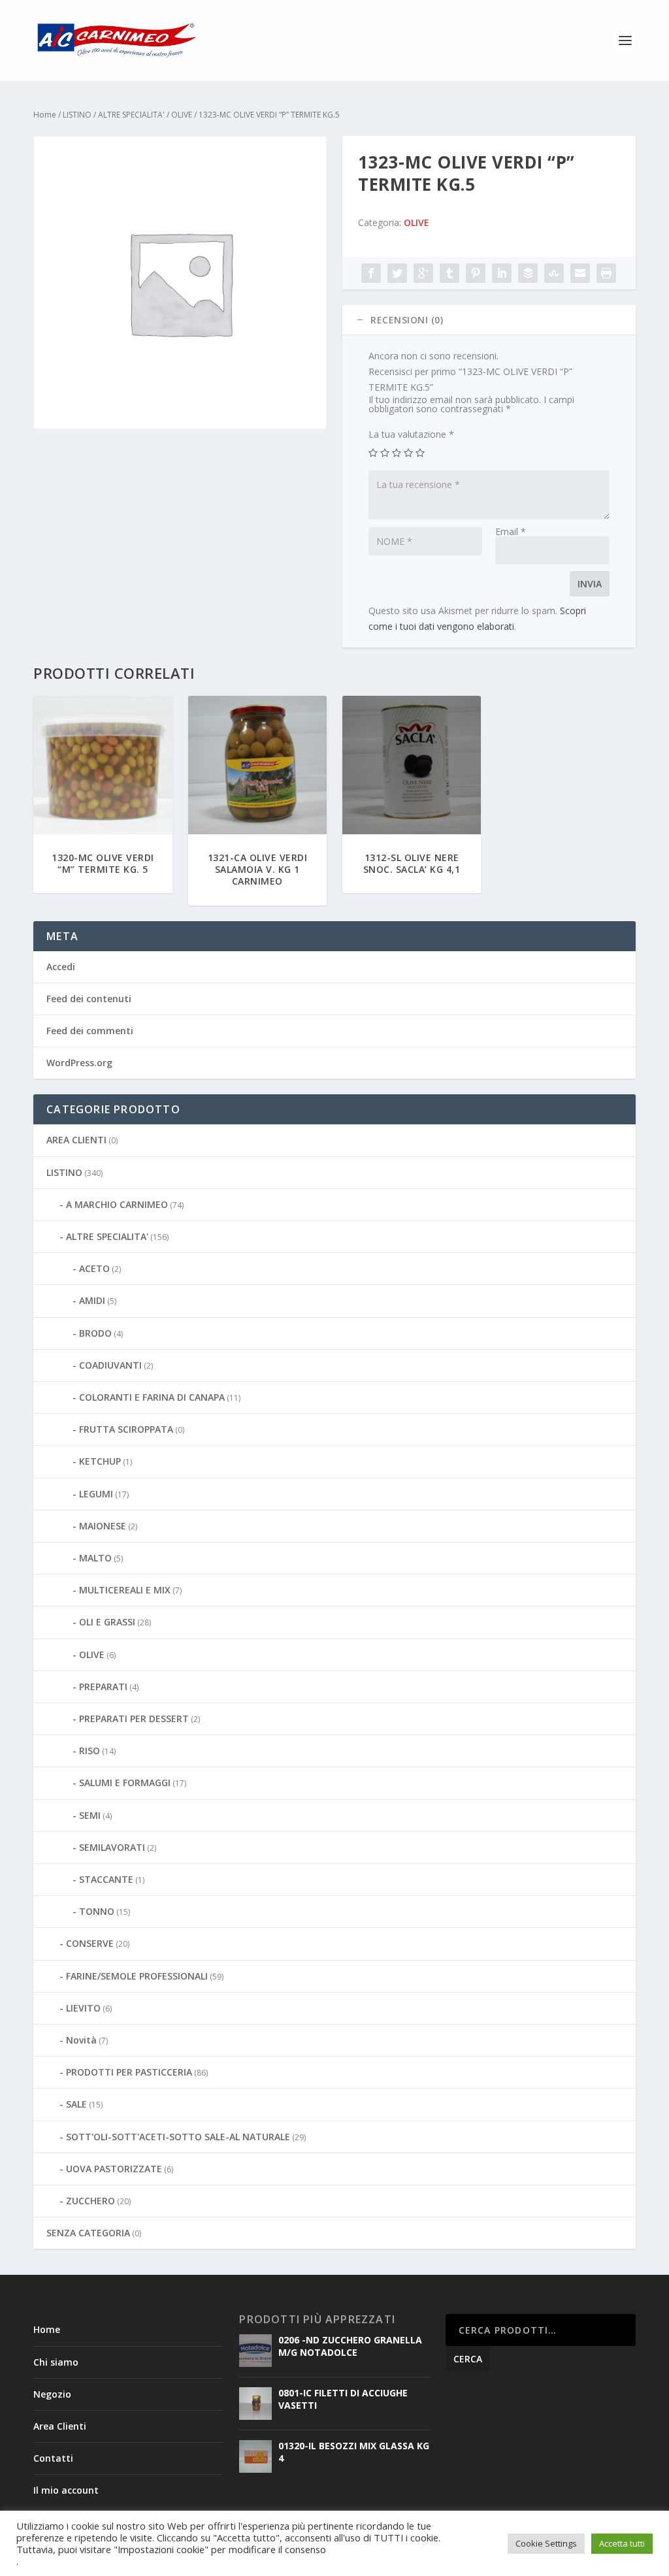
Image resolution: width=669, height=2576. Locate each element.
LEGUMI (96, 1494)
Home (45, 115)
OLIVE (182, 115)
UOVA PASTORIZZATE (114, 2169)
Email (511, 531)
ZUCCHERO (90, 2201)
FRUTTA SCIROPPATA (126, 1429)
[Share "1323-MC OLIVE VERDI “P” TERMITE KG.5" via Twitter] (397, 273)
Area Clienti (60, 2426)
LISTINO (77, 115)
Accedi (61, 967)
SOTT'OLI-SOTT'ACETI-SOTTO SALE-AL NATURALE (178, 2137)
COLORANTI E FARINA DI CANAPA (152, 1397)
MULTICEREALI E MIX (125, 1590)
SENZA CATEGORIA (88, 2233)
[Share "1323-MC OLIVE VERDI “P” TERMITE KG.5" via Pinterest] (476, 273)
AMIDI (92, 1300)
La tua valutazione (411, 434)
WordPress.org (79, 1063)
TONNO (97, 1911)
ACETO (94, 1268)
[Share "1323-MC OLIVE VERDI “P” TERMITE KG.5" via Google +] (423, 273)
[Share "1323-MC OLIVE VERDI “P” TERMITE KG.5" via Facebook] (371, 273)
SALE (76, 2104)
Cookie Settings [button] (546, 2543)
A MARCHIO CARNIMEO (117, 1204)
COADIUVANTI (110, 1365)
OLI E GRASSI (107, 1622)
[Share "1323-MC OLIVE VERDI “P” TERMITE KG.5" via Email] (580, 273)
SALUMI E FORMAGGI (125, 1783)
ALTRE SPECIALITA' (131, 115)
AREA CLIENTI (76, 1140)
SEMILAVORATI (112, 1847)
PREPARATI (103, 1687)
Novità (81, 2040)
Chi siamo (56, 2362)
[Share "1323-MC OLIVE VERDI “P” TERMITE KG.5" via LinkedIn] (502, 273)
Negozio (52, 2394)
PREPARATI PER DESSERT (134, 1719)
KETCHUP (100, 1461)
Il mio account (66, 2490)
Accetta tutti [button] (622, 2543)
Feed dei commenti (90, 1031)
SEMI (90, 1815)
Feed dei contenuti (89, 999)
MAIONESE (103, 1526)
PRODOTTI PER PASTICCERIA (129, 2072)
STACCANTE (106, 1879)
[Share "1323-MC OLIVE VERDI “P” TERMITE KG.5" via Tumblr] (449, 273)
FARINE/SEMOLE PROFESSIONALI (137, 1976)
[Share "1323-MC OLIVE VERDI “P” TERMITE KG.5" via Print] (606, 273)
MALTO (95, 1558)
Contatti (53, 2458)
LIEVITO (83, 2008)
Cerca (468, 2359)
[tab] (489, 320)
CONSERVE (90, 1943)
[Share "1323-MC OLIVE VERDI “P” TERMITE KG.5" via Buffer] (528, 273)
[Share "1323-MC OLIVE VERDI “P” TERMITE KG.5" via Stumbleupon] (554, 273)
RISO (90, 1751)
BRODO (95, 1333)
